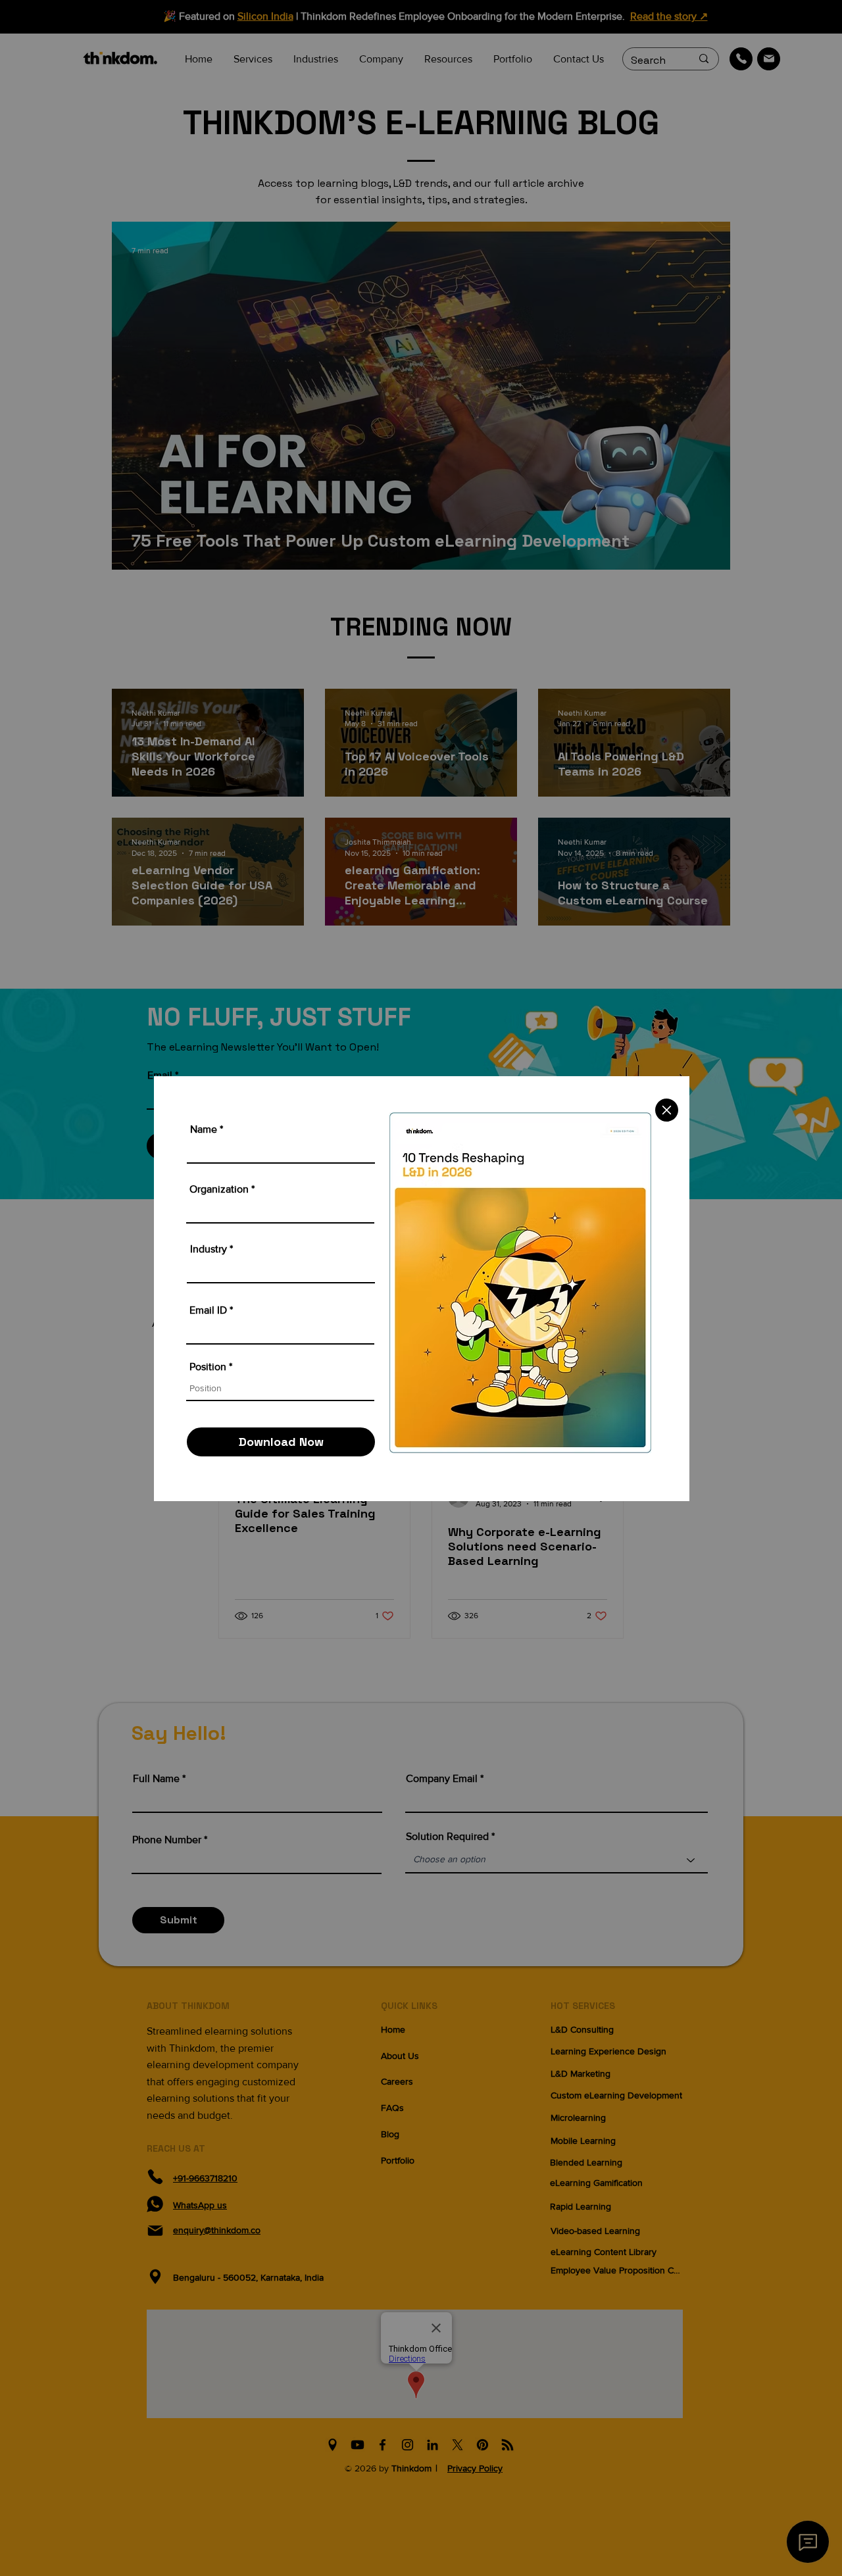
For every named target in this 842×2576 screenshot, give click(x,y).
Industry (209, 1249)
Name (204, 1129)
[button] (667, 1110)
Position (208, 1367)
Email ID (208, 1310)
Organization (219, 1189)
